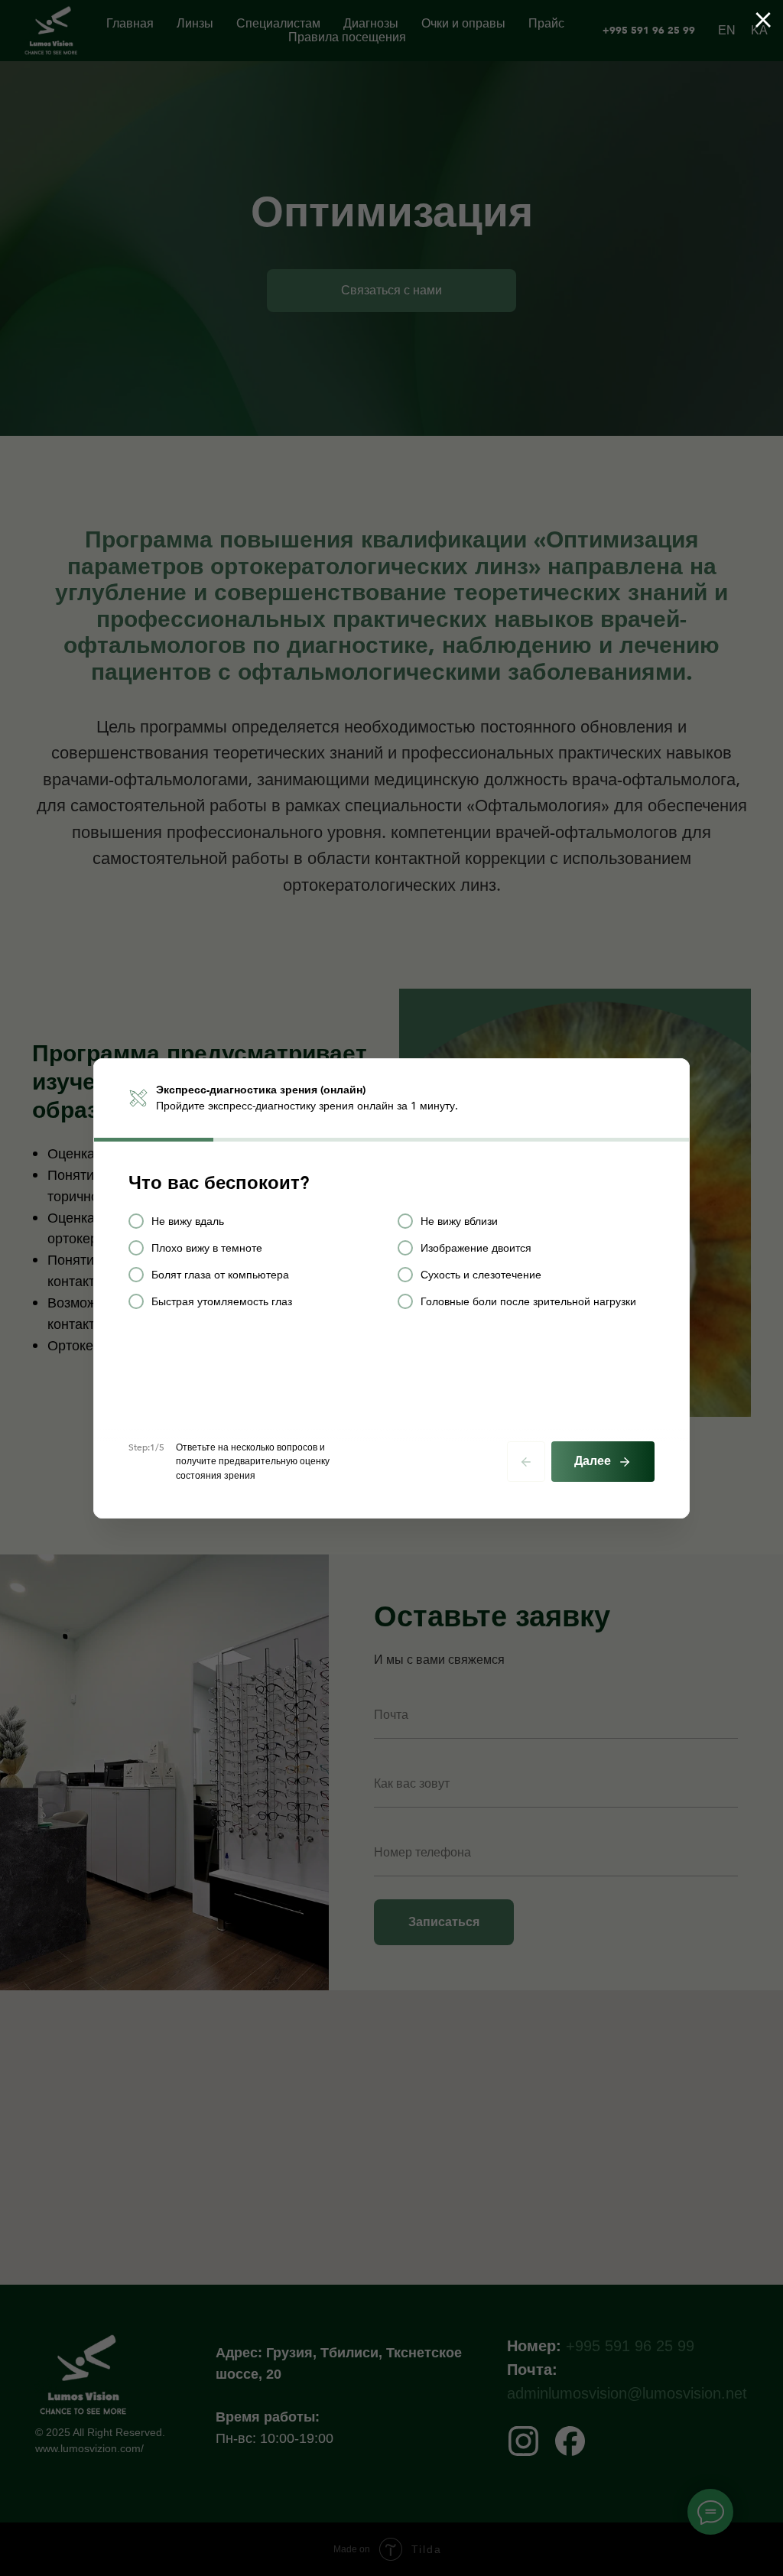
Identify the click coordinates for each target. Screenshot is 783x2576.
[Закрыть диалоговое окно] (763, 20)
